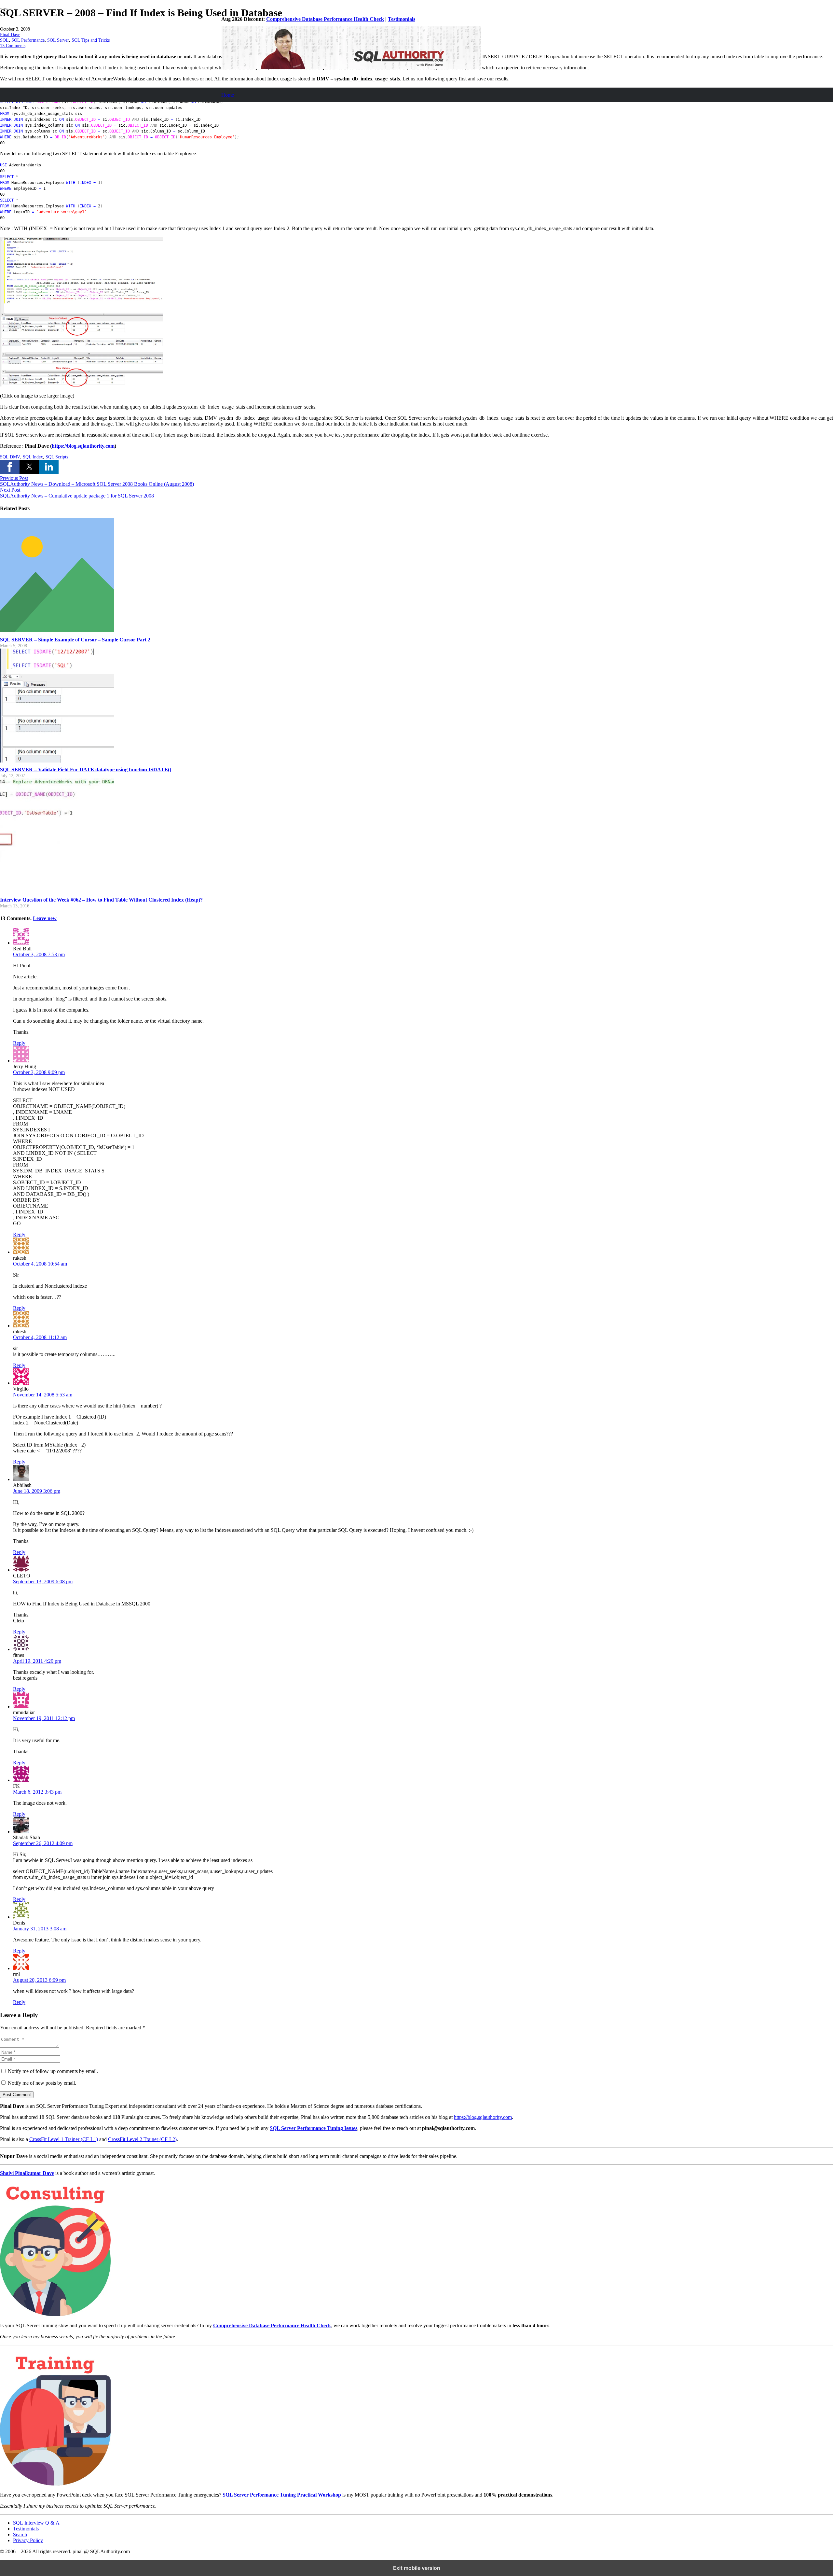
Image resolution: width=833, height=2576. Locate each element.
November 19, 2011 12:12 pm (44, 1718)
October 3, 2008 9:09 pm (39, 1072)
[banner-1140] (351, 67)
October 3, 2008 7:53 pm (39, 954)
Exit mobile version (417, 2568)
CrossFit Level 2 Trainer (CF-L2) (142, 2139)
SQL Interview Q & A (36, 2523)
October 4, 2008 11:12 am (40, 1337)
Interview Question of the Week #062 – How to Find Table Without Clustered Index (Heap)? (101, 900)
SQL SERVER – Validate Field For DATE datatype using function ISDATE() (86, 770)
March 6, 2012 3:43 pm (37, 1792)
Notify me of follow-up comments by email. (53, 2071)
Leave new (45, 918)
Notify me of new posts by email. (42, 2083)
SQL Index (33, 457)
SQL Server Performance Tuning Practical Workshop (282, 2495)
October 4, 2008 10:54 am (40, 1264)
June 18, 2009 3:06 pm (37, 1491)
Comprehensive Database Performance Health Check (325, 19)
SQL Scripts (57, 457)
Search (20, 2534)
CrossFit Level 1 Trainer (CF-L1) (64, 2139)
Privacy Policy (28, 2540)
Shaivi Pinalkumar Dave (27, 2173)
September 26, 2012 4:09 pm (43, 1843)
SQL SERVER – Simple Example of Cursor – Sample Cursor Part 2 (75, 640)
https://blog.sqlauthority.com (483, 2117)
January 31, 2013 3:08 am (40, 1929)
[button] (10, 467)
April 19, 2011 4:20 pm (37, 1661)
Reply (19, 1043)
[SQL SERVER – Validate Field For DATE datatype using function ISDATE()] (57, 761)
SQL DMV (10, 457)
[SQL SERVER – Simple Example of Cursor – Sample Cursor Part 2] (57, 630)
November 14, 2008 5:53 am (43, 1395)
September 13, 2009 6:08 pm (43, 1582)
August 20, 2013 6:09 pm (39, 1980)
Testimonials (402, 19)
